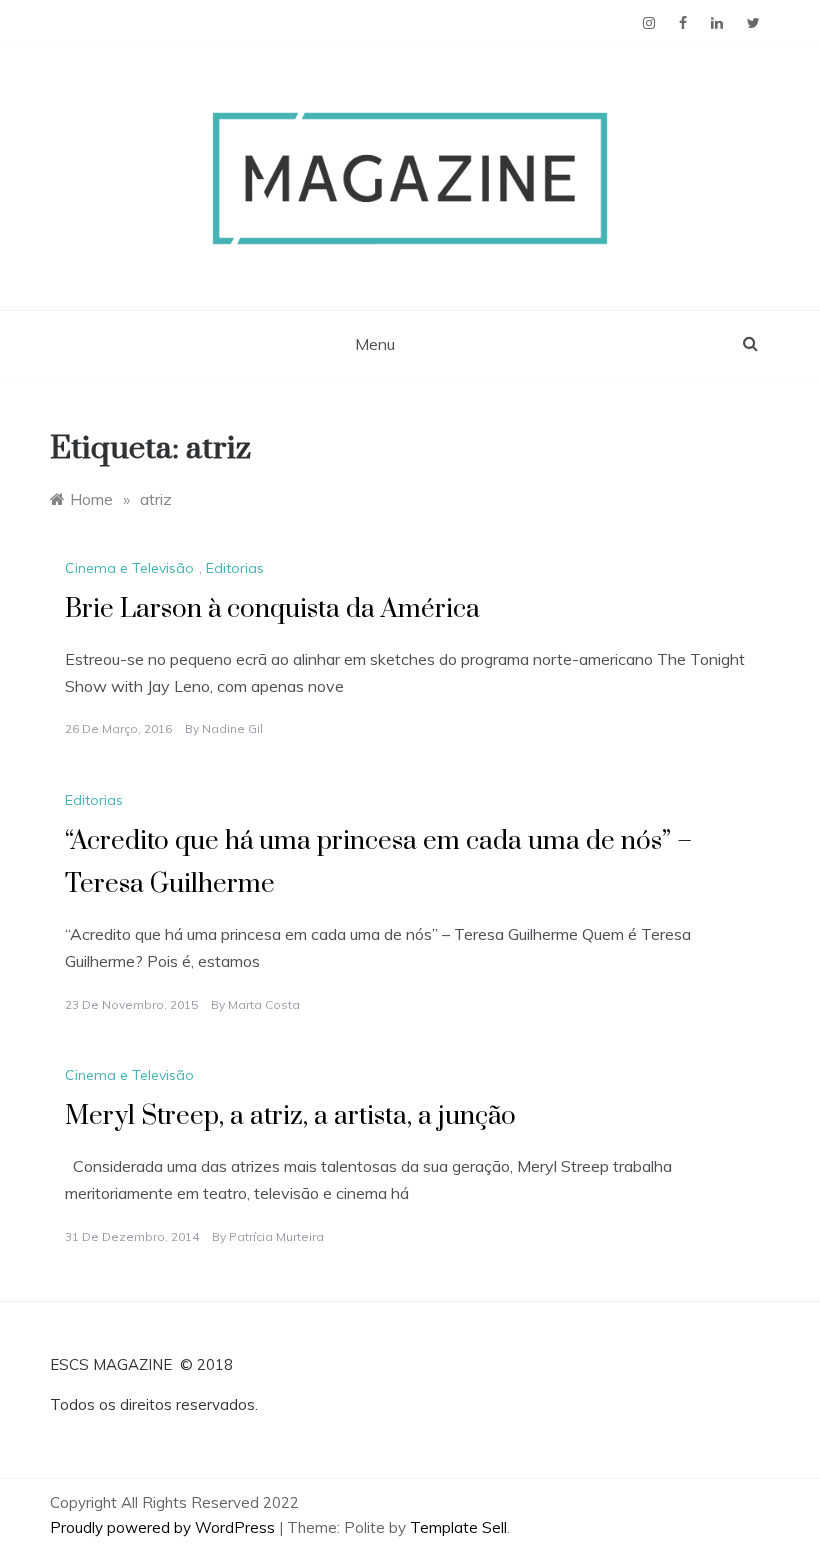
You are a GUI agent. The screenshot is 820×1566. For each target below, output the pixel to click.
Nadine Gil (232, 728)
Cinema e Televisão (129, 568)
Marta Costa (264, 1004)
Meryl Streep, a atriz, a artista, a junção (290, 1116)
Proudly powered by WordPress (164, 1527)
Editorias (235, 568)
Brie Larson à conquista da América (272, 609)
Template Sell (458, 1527)
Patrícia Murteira (276, 1236)
